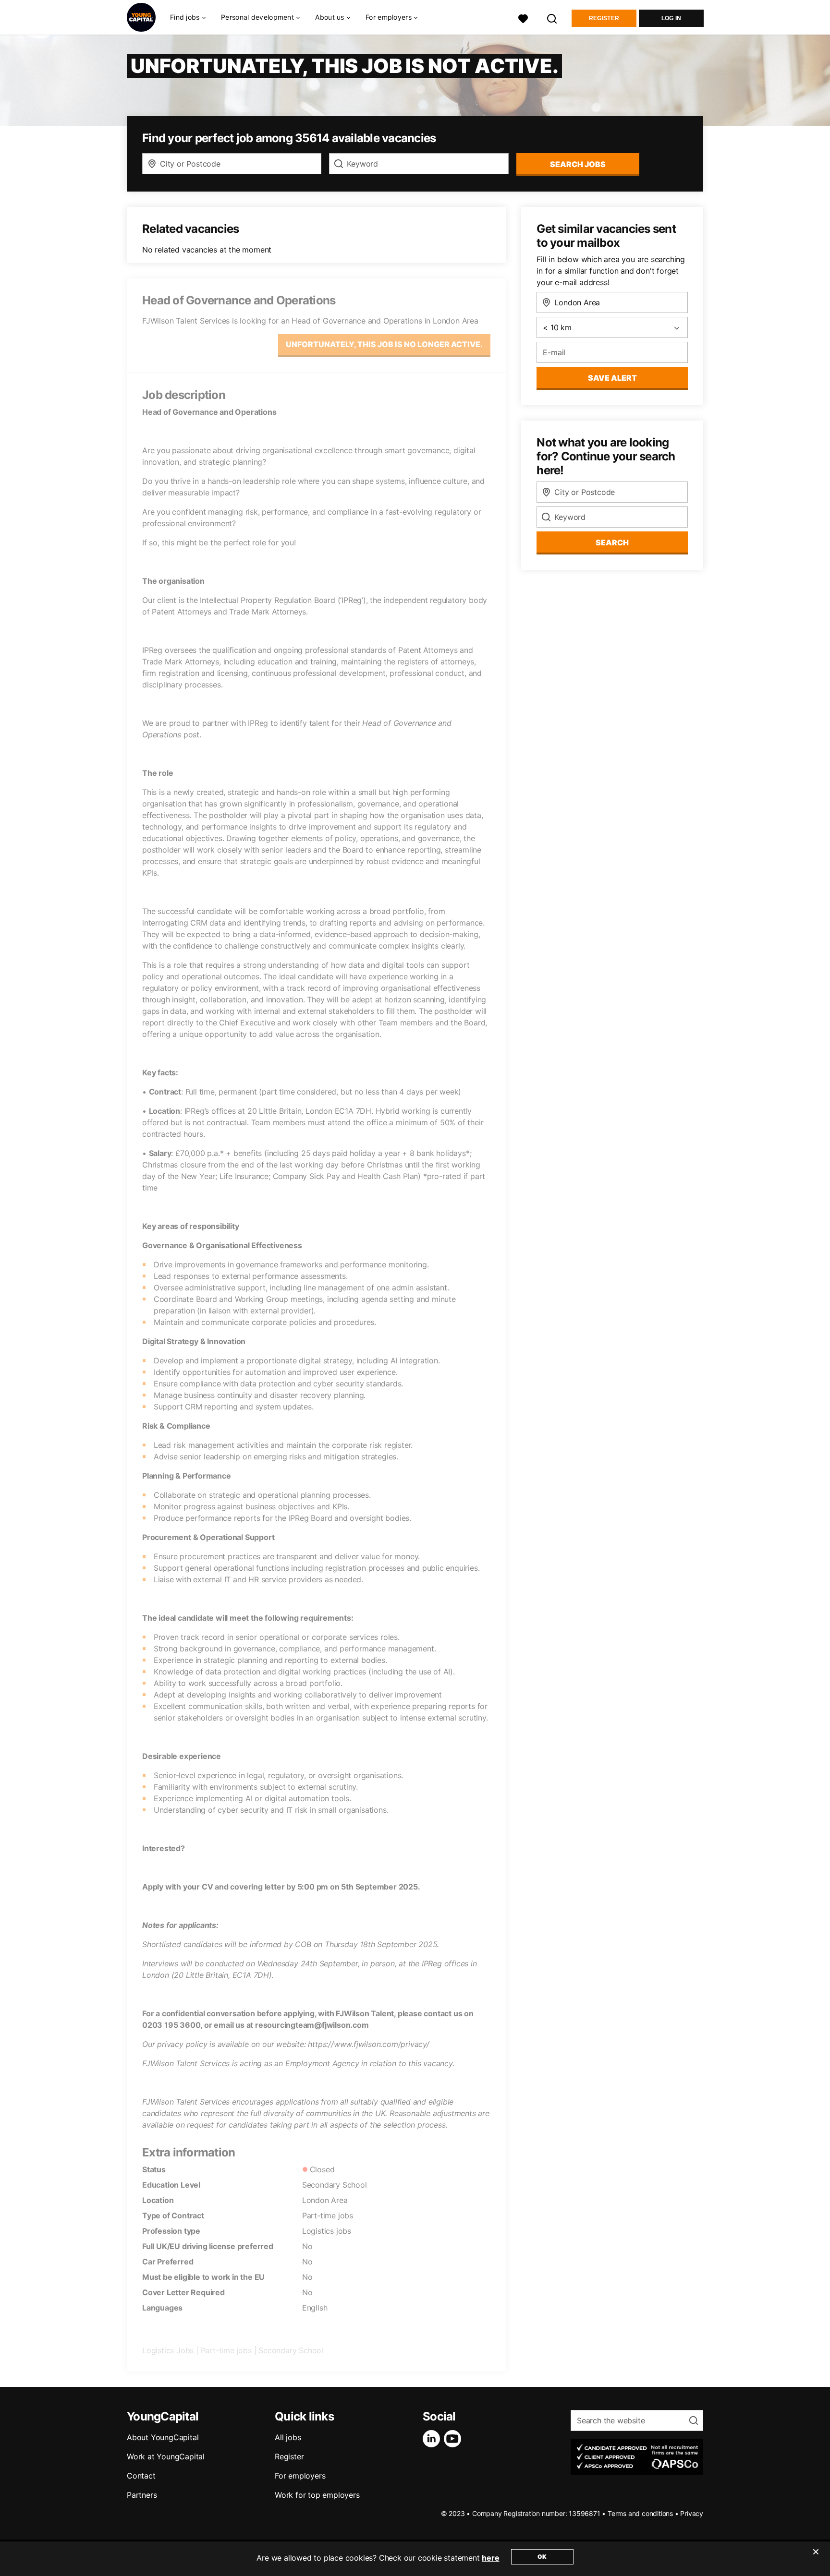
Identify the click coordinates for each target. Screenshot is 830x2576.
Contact (141, 2476)
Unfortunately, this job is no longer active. (384, 344)
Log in (671, 18)
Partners (142, 2495)
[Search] (552, 18)
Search (612, 542)
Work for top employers (317, 2495)
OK (542, 2557)
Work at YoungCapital (166, 2456)
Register (604, 18)
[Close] (816, 2558)
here (490, 2558)
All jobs (288, 2437)
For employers (300, 2476)
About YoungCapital (163, 2437)
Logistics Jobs (168, 2350)
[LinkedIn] (433, 2439)
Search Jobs (578, 164)
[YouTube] (454, 2439)
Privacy (692, 2513)
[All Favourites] (523, 18)
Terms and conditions (640, 2513)
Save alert (612, 378)
